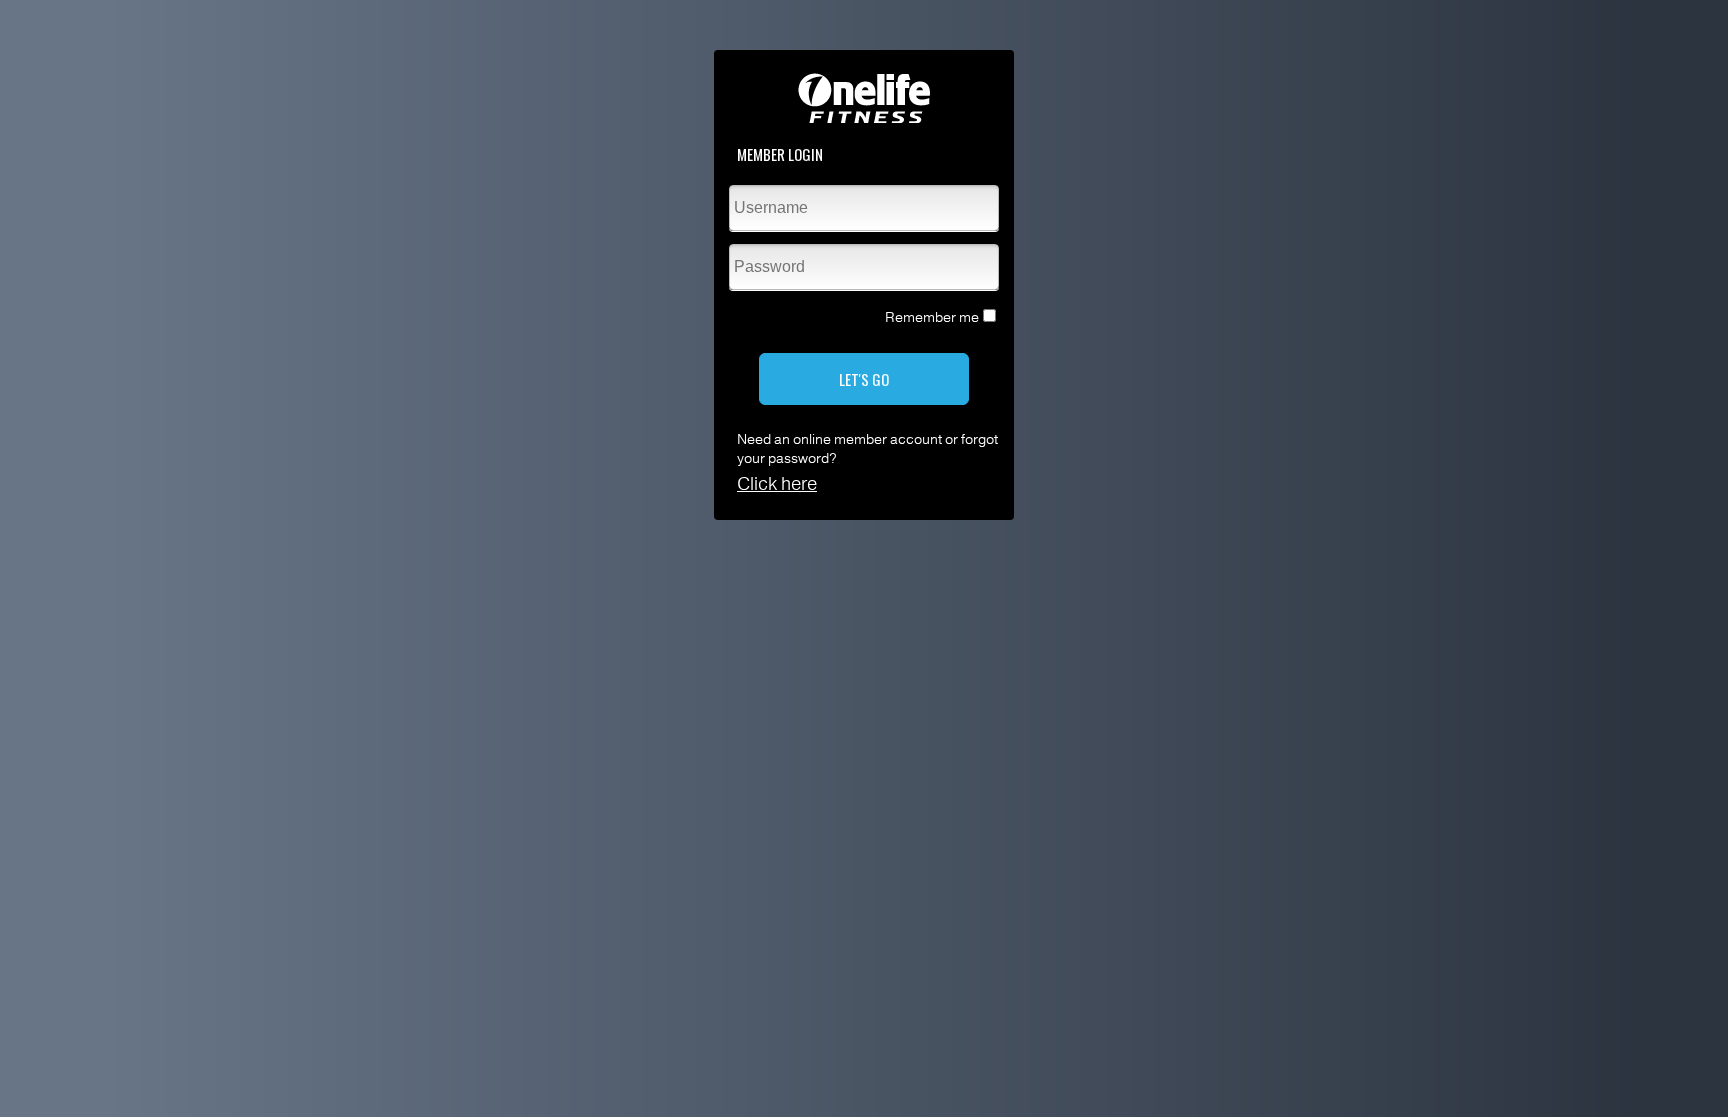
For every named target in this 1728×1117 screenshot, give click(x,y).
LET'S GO (864, 379)
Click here (777, 484)
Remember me (932, 317)
